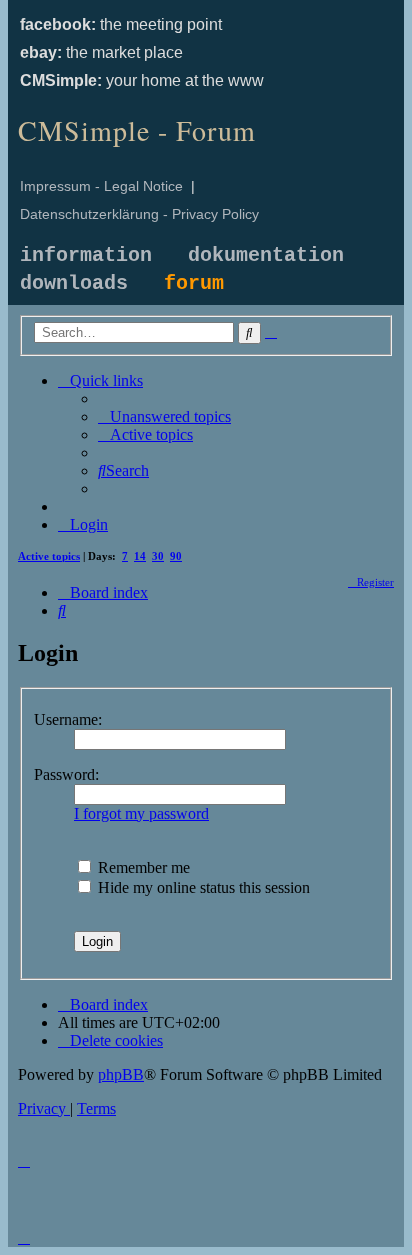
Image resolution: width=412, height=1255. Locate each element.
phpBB (121, 1074)
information (86, 255)
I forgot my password (141, 813)
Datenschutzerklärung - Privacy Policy (139, 214)
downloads (74, 283)
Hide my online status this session (202, 887)
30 (158, 556)
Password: (66, 774)
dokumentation (266, 255)
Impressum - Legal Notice (101, 186)
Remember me (142, 867)
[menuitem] (164, 416)
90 (176, 556)
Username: (68, 719)
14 (140, 556)
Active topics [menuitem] (49, 556)
